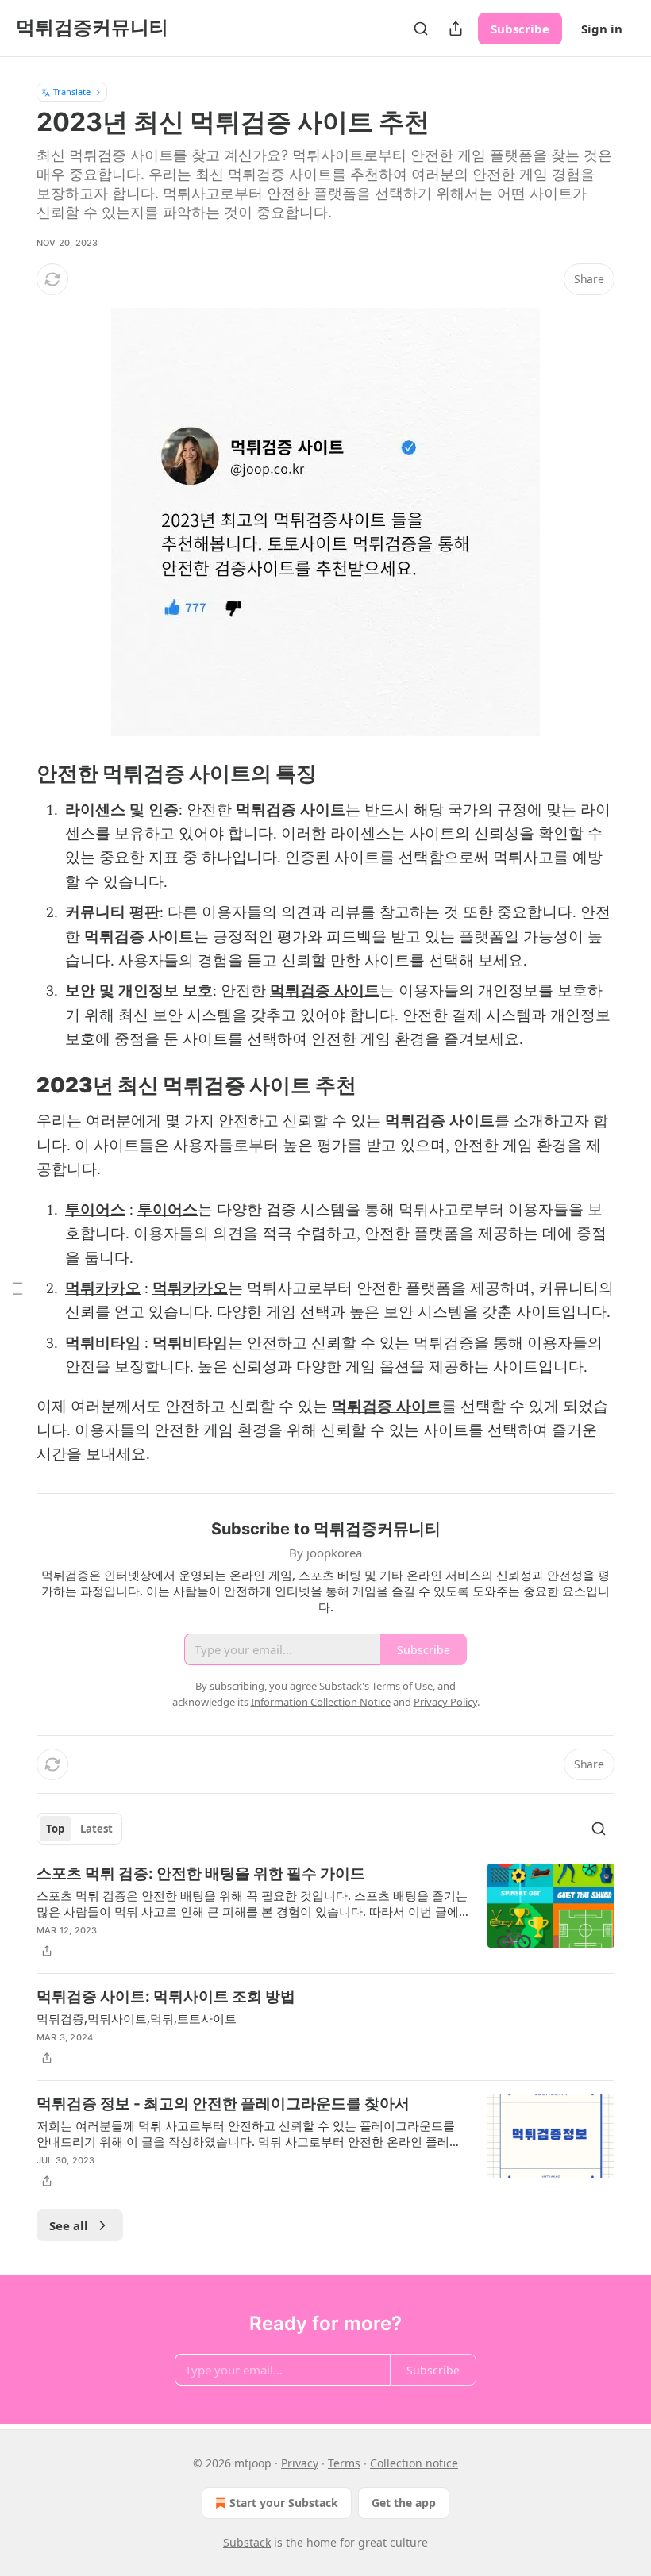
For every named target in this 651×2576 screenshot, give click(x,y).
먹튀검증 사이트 (325, 991)
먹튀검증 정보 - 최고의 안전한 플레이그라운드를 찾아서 (223, 2104)
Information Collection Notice (321, 1702)
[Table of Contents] (17, 1288)
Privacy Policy (445, 1702)
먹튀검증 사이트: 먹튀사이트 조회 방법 (166, 1996)
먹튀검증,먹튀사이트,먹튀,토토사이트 (137, 2018)
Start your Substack (284, 2503)
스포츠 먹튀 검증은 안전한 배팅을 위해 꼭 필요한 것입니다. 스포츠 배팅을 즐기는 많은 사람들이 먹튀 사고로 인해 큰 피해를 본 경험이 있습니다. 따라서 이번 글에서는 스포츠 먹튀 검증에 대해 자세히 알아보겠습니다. (252, 1903)
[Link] (14, 774)
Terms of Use (402, 1686)
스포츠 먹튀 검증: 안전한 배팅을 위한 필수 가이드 (201, 1873)
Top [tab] (55, 1829)
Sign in (602, 29)
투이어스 (95, 1210)
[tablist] (79, 1829)
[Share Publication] (456, 29)
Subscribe (520, 29)
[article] (325, 1912)
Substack (247, 2542)
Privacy (300, 2463)
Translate (72, 92)
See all (69, 2225)
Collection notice (414, 2463)
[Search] (421, 29)
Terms (344, 2463)
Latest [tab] (96, 1829)
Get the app (404, 2503)
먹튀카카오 (103, 1289)
